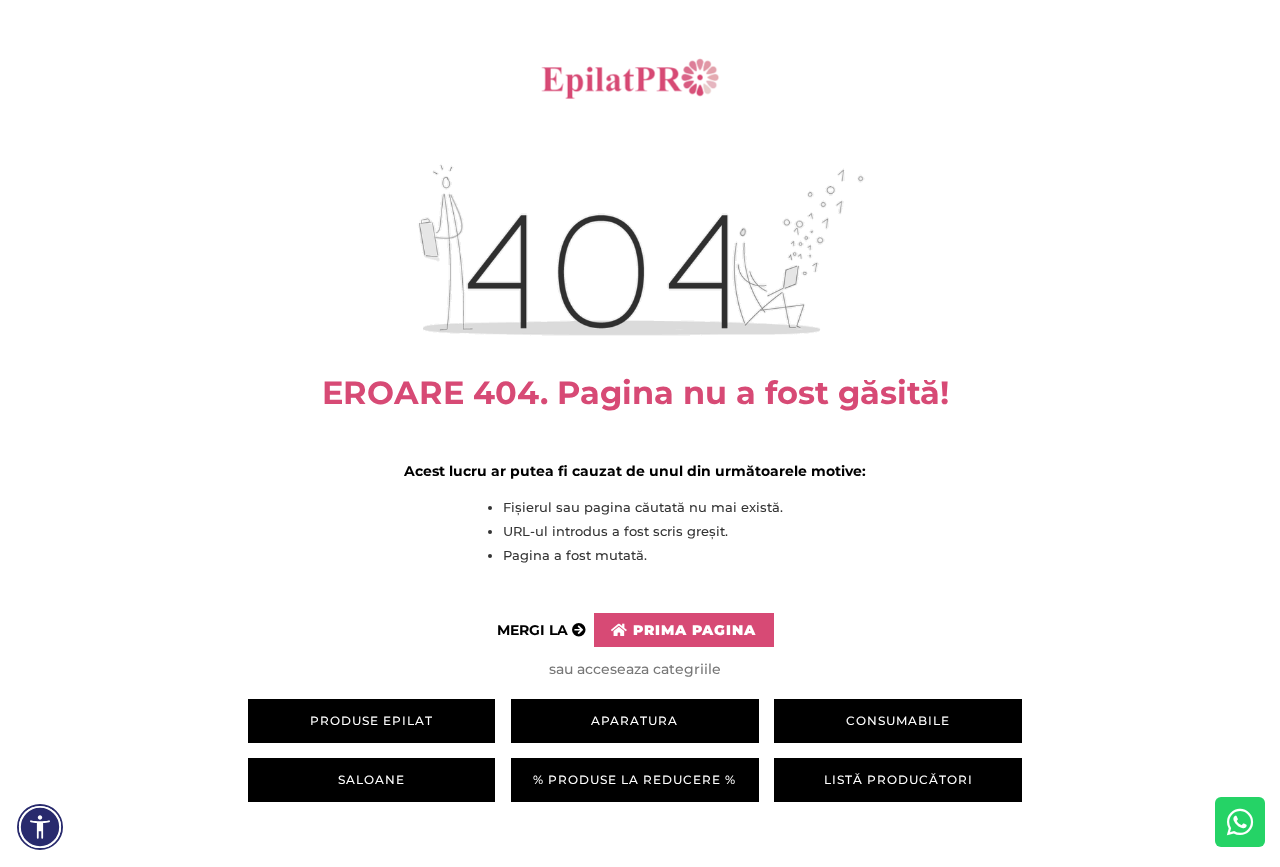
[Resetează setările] (40, 827)
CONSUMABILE (898, 720)
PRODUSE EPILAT (371, 720)
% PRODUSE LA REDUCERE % (634, 779)
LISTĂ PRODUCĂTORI (898, 779)
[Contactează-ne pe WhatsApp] (1240, 822)
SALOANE (371, 779)
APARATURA (634, 720)
